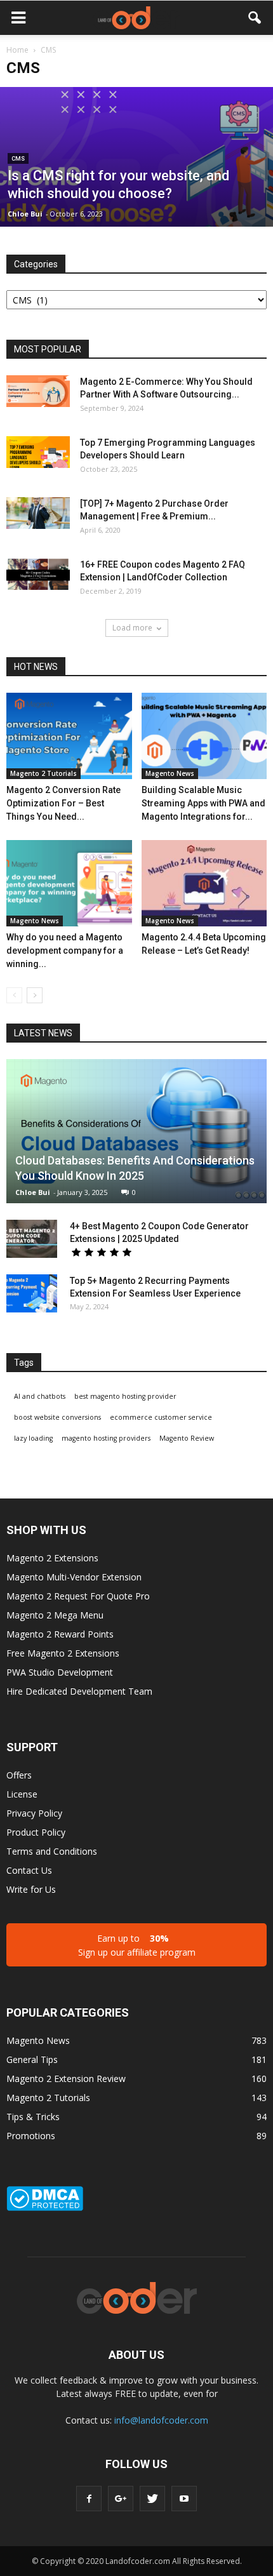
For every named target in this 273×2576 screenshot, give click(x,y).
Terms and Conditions (52, 1851)
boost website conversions (57, 1417)
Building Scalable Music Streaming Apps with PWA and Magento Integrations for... (203, 803)
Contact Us (29, 1870)
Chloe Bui (25, 214)
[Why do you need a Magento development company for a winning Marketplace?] (69, 883)
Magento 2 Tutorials (43, 773)
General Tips (32, 2059)
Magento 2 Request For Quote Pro (78, 1596)
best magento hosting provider (125, 1396)
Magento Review (187, 1438)
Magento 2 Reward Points (60, 1634)
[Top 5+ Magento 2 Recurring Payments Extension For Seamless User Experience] (32, 1293)
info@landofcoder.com (161, 2420)
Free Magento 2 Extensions (63, 1653)
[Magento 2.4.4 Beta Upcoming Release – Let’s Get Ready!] (204, 883)
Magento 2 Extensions (52, 1558)
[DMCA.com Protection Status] (45, 2207)
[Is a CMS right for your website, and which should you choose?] (136, 205)
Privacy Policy (34, 1813)
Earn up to (137, 1945)
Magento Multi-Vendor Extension (74, 1577)
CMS (18, 159)
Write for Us (31, 1889)
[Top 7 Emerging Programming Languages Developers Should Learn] (38, 452)
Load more (132, 628)
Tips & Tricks (33, 2117)
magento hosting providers (106, 1438)
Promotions (31, 2136)
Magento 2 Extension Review (66, 2079)
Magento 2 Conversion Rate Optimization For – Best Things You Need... (63, 803)
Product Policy (36, 1832)
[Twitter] (152, 2499)
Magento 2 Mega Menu (55, 1615)
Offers (19, 1775)
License (22, 1794)
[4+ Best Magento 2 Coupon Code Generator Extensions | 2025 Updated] (32, 1239)
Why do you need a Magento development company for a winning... (65, 951)
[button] (255, 18)
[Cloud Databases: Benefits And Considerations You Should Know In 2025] (136, 1131)
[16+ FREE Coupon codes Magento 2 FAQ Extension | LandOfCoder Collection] (38, 574)
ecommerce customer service (161, 1417)
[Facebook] (89, 2499)
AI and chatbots (40, 1396)
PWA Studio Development (60, 1672)
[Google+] (121, 2499)
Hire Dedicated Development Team (79, 1691)
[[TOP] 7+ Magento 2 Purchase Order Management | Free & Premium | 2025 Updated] (38, 513)
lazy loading (33, 1438)
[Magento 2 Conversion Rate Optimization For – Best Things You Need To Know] (69, 736)
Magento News (170, 773)
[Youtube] (184, 2499)
